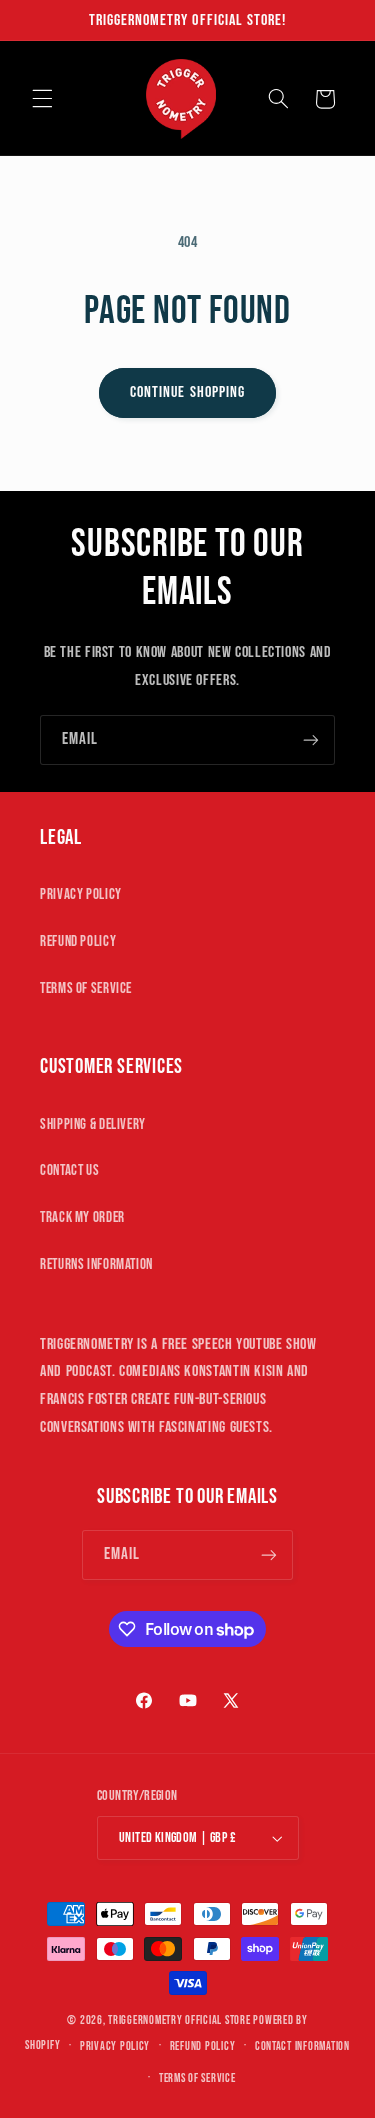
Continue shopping (187, 392)
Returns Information (96, 1264)
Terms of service (197, 2078)
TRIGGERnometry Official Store (179, 2020)
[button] (42, 99)
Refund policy (203, 2046)
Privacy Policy (81, 894)
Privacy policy (115, 2046)
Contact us (69, 1170)
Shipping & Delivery (93, 1124)
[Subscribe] (311, 739)
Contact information (302, 2046)
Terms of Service (86, 988)
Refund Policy (78, 941)
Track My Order (82, 1217)
